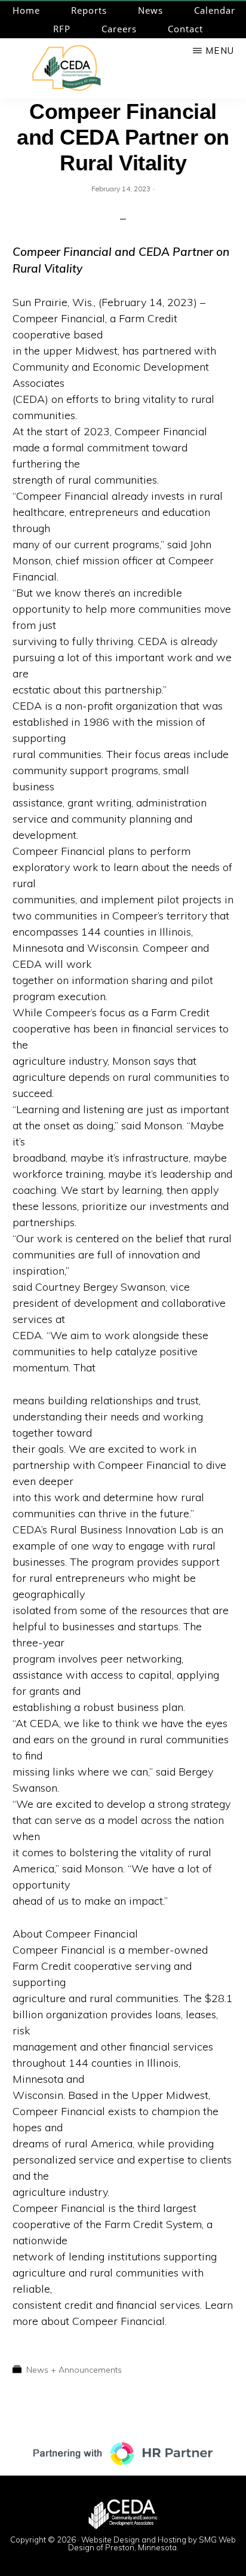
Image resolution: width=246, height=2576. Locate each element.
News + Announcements (74, 2370)
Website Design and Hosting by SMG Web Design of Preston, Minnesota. (152, 2543)
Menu (220, 51)
